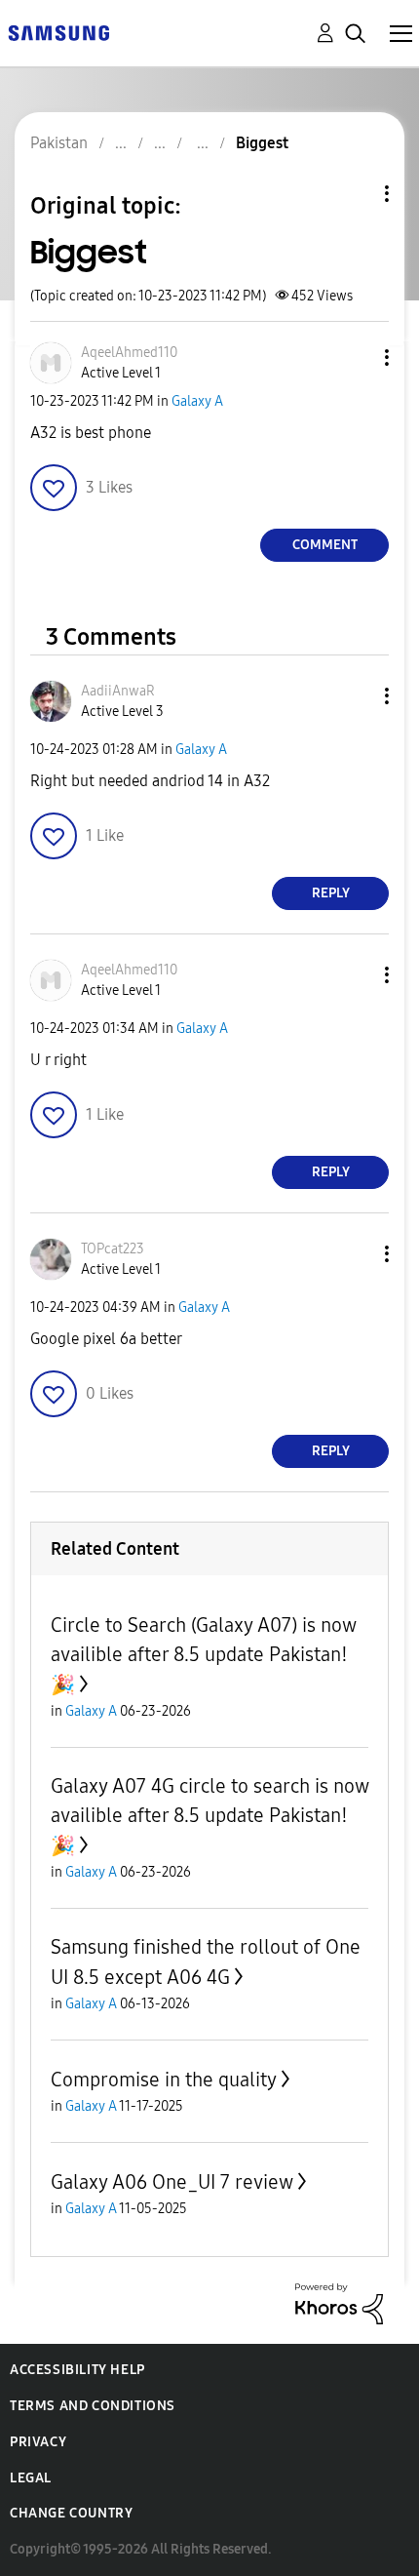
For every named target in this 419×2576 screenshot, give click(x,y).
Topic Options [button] (354, 194)
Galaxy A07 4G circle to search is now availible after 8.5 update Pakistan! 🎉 (209, 1816)
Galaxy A (197, 401)
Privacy (38, 2442)
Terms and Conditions (93, 2406)
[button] (355, 357)
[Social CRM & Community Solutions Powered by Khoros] (339, 2302)
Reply (331, 893)
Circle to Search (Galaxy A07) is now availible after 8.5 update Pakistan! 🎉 (203, 1655)
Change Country (71, 2513)
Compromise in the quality (164, 2080)
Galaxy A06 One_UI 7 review (172, 2182)
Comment (325, 545)
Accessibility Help (77, 2370)
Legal (31, 2478)
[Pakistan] (58, 32)
